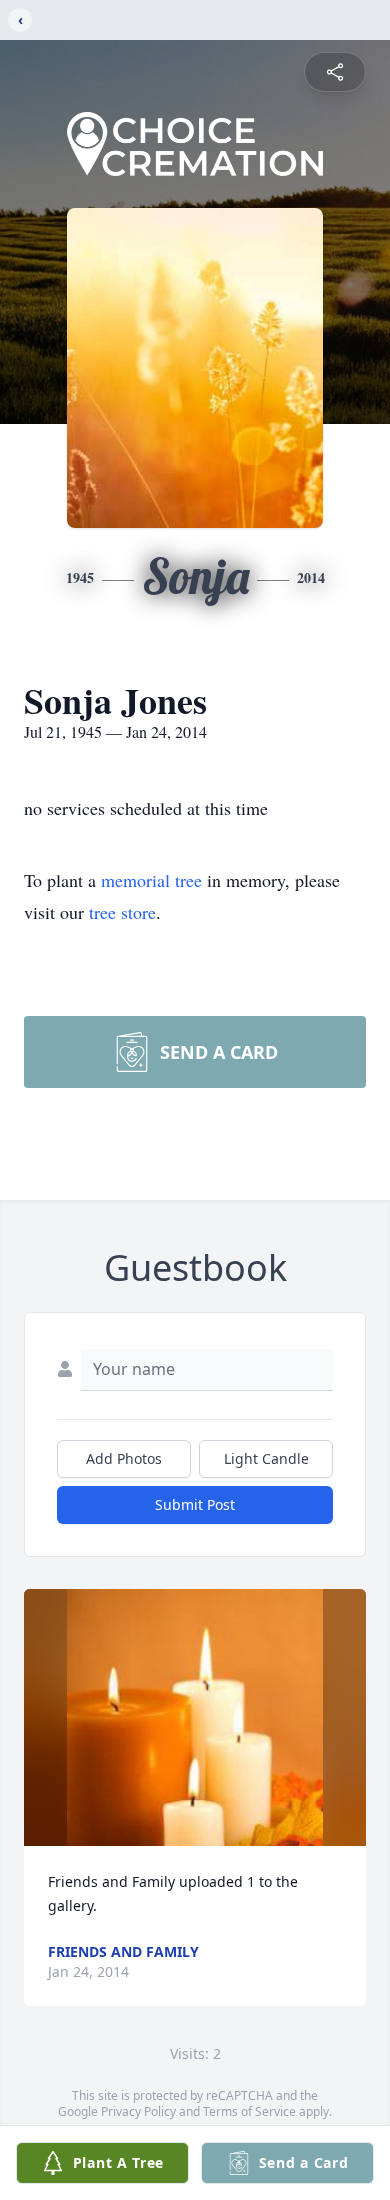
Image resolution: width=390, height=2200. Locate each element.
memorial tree (151, 880)
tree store (122, 912)
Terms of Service (249, 2111)
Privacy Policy (138, 2111)
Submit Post (195, 1504)
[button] (195, 1717)
